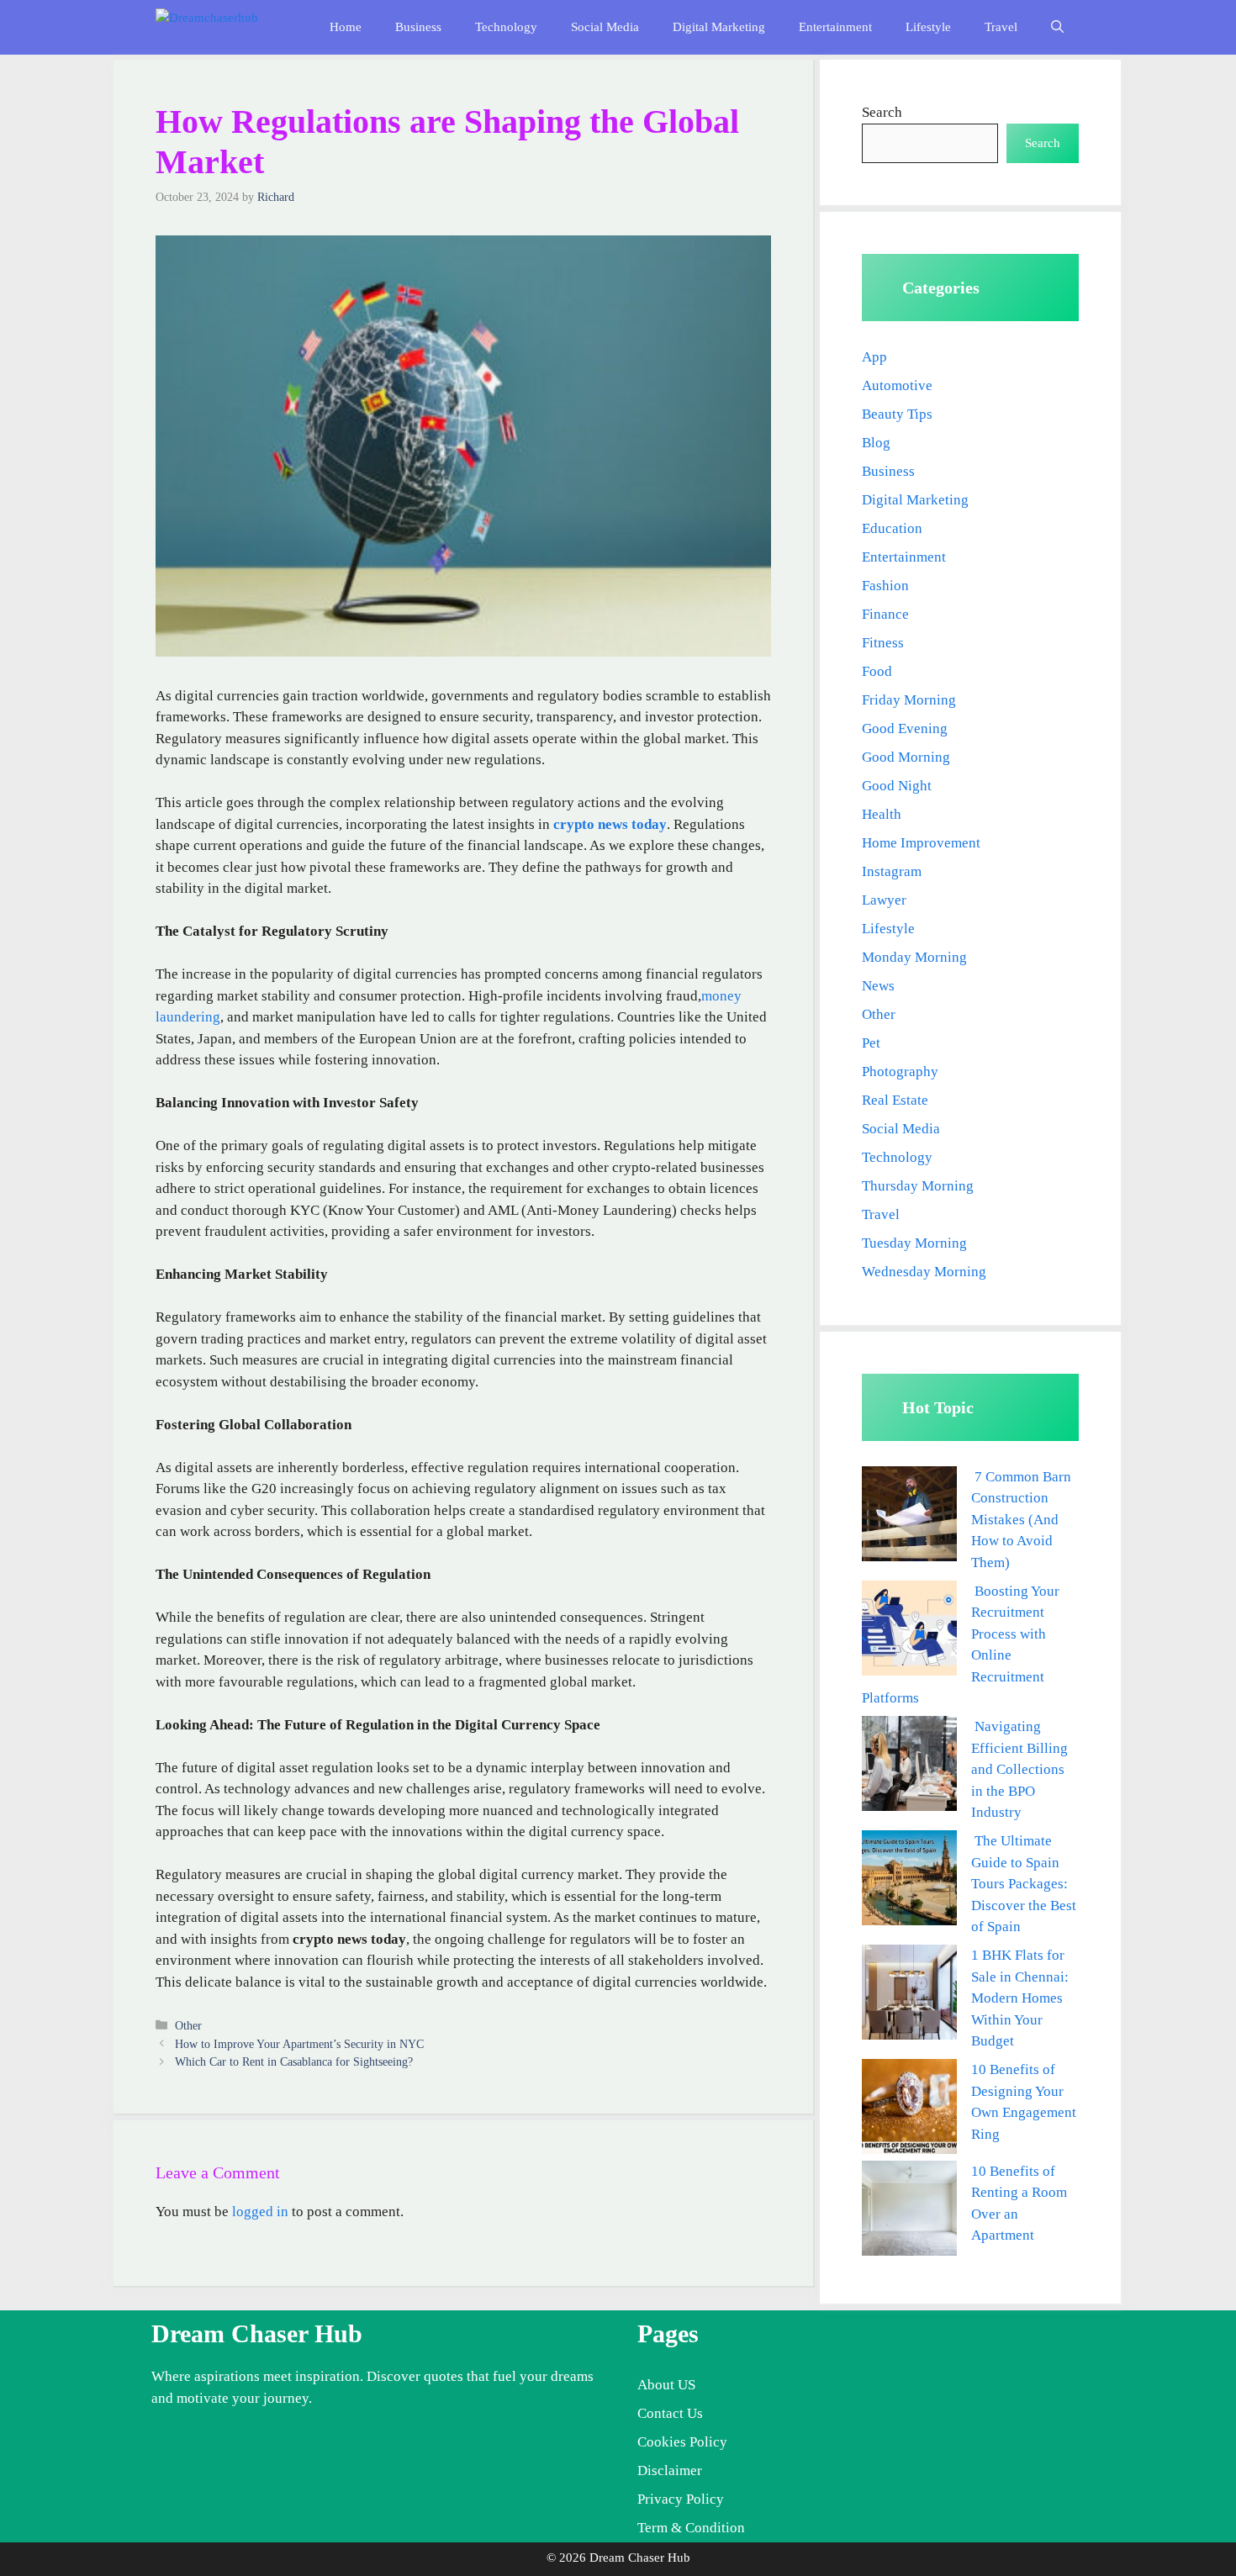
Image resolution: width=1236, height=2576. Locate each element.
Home (346, 27)
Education (892, 528)
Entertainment (835, 27)
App (874, 357)
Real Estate (895, 1100)
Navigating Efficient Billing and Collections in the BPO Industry (1019, 1769)
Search (882, 112)
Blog (876, 443)
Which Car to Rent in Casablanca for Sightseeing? (294, 2061)
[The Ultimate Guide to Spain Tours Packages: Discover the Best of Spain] (909, 1881)
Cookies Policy (682, 2442)
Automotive (897, 385)
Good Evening (905, 728)
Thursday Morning (918, 1186)
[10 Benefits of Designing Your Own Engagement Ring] (909, 2110)
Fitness (883, 643)
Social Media (605, 27)
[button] (1057, 27)
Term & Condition (691, 2528)
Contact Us (670, 2413)
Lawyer (884, 900)
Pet (871, 1043)
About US (666, 2385)
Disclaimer (670, 2470)
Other (188, 2025)
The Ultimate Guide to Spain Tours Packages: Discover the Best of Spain (1024, 1884)
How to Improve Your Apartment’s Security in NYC (299, 2044)
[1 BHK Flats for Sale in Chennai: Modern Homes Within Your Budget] (909, 1995)
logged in (260, 2212)
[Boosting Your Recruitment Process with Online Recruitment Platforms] (909, 1631)
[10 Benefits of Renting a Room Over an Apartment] (909, 2212)
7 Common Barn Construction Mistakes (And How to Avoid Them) (1021, 1520)
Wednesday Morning (924, 1272)
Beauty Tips (897, 414)
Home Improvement (921, 843)
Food (877, 671)
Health (882, 814)
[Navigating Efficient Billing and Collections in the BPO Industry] (909, 1767)
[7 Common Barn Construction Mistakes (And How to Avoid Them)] (909, 1517)
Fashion (885, 586)
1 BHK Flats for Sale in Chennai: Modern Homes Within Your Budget (1020, 1998)
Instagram (892, 871)
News (878, 986)
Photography (900, 1072)
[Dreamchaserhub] (228, 27)
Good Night (897, 786)
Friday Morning (909, 700)
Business (418, 27)
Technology (506, 27)
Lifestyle (928, 27)
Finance (885, 614)
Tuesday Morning (914, 1243)
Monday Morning (914, 957)
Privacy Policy (681, 2499)
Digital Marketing (719, 27)
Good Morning (906, 757)
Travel (1001, 27)
